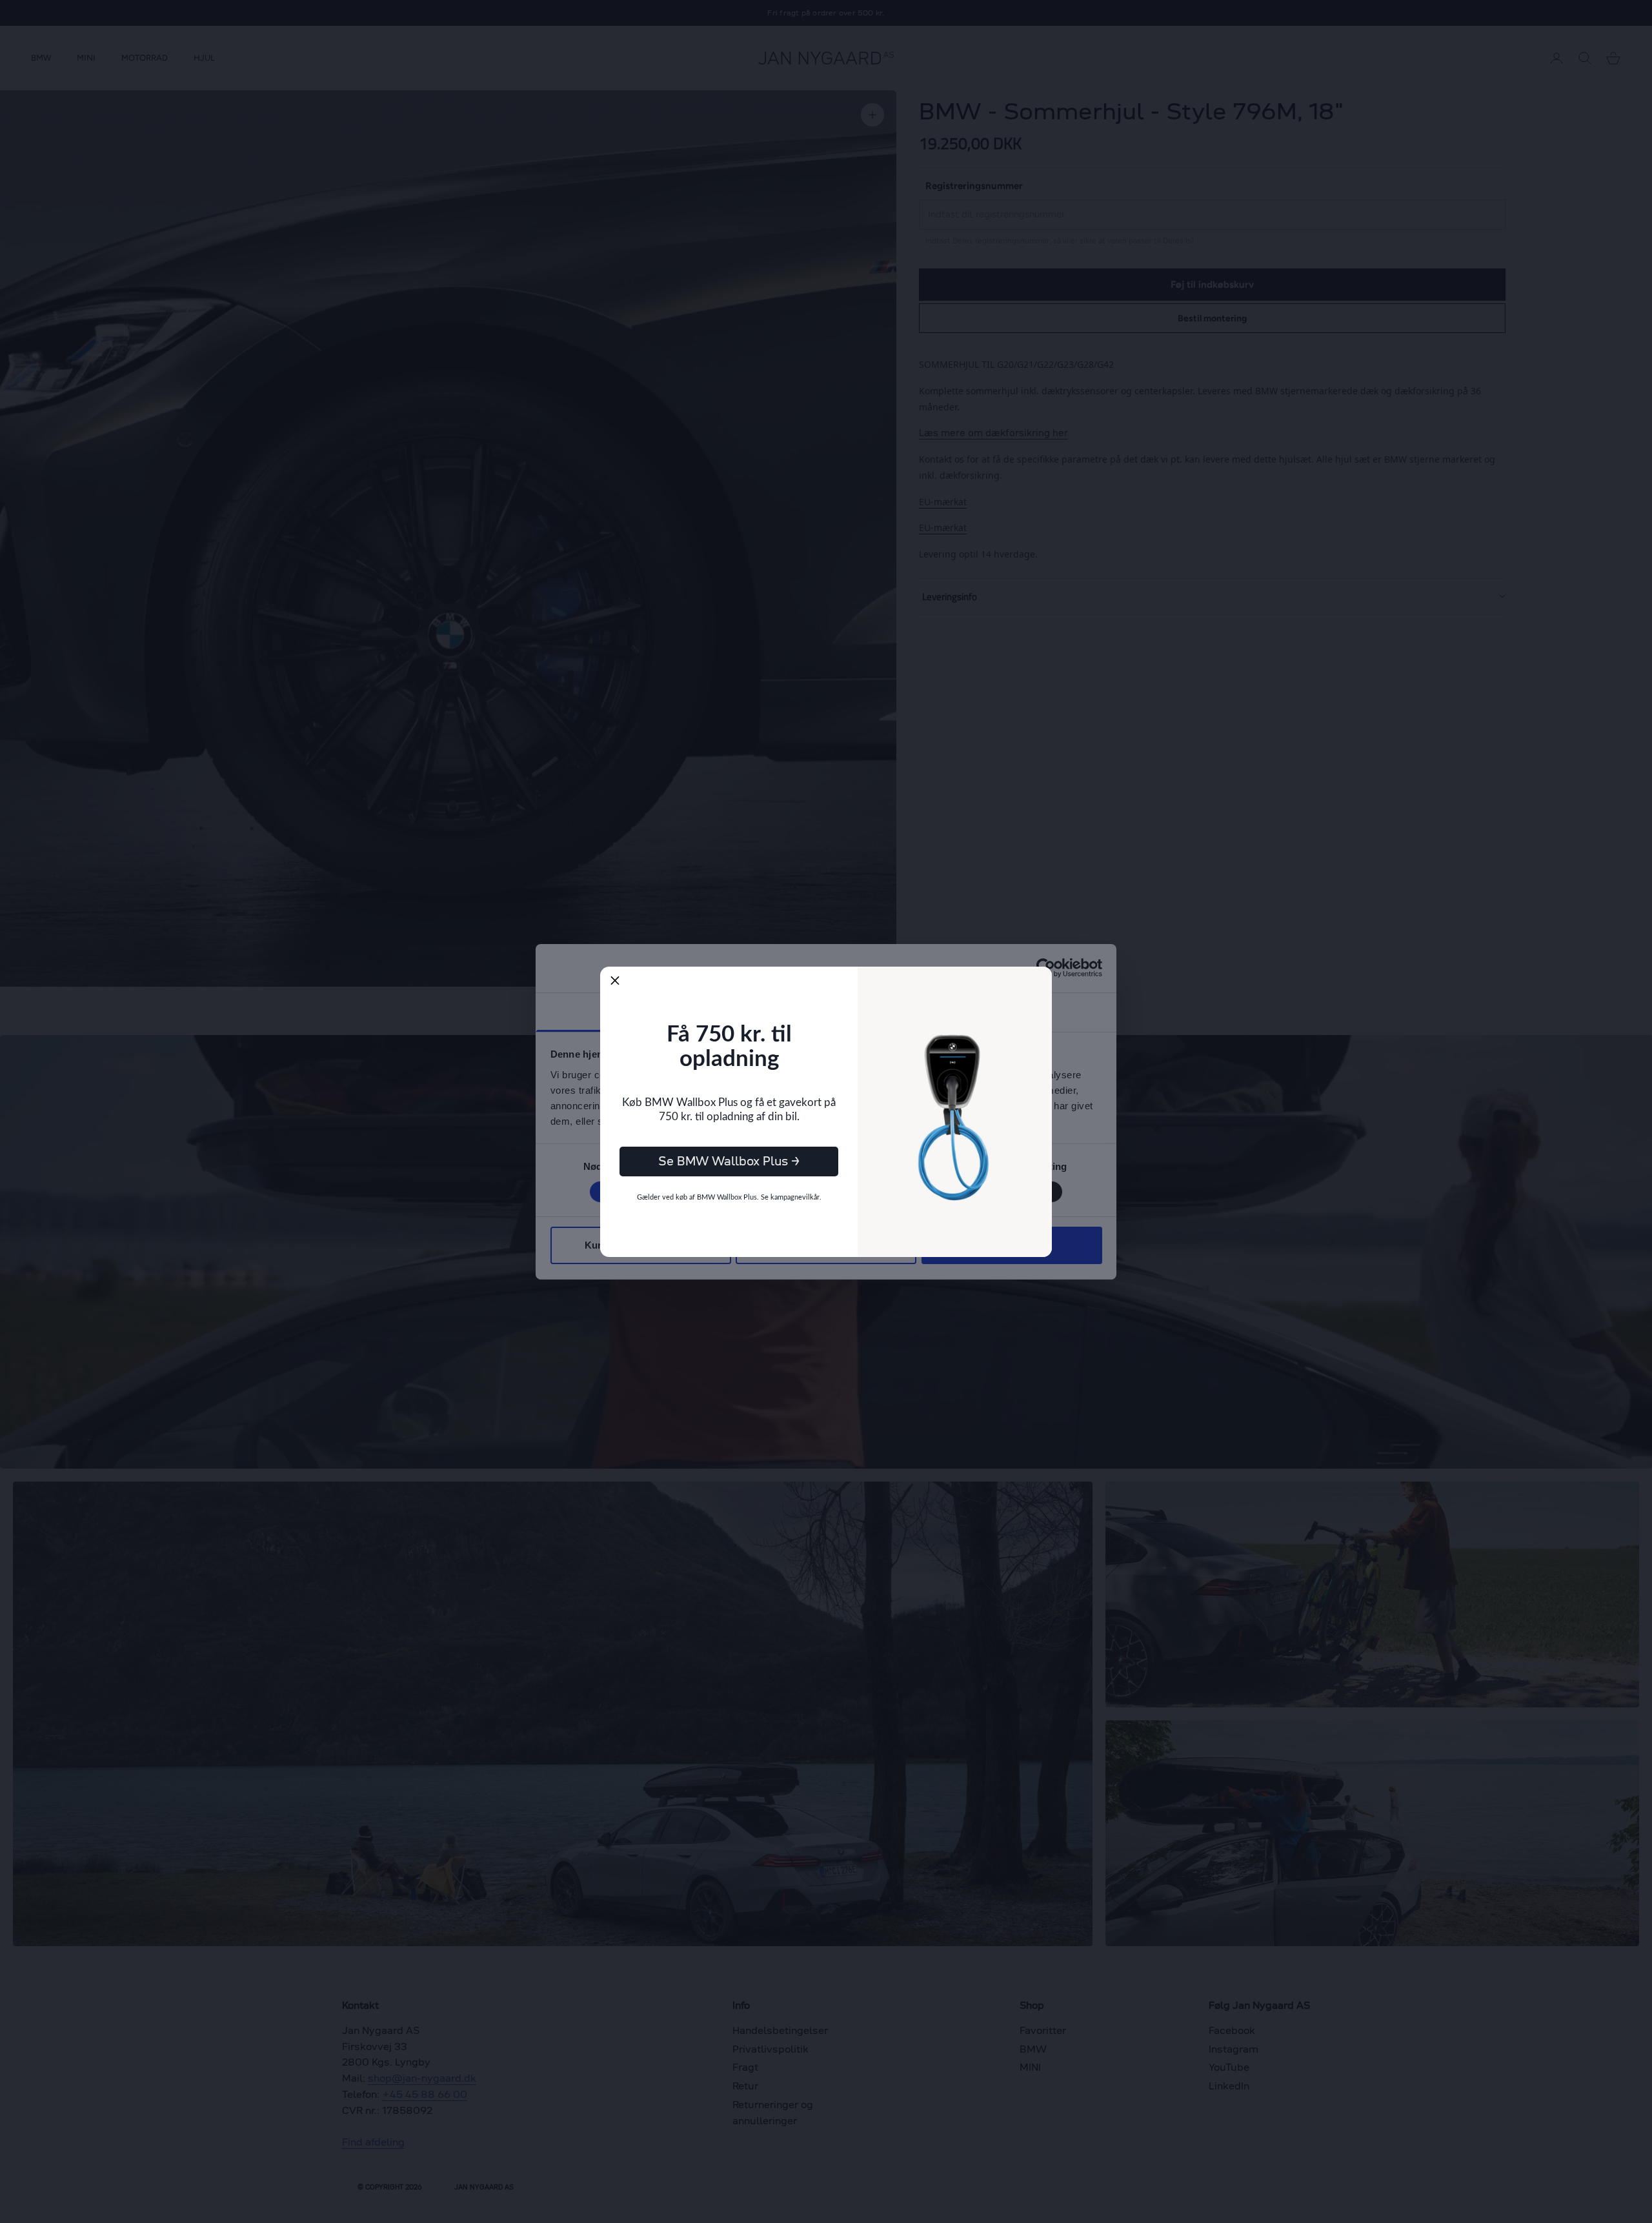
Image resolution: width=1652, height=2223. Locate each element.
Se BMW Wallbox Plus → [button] (729, 1161)
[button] (615, 981)
